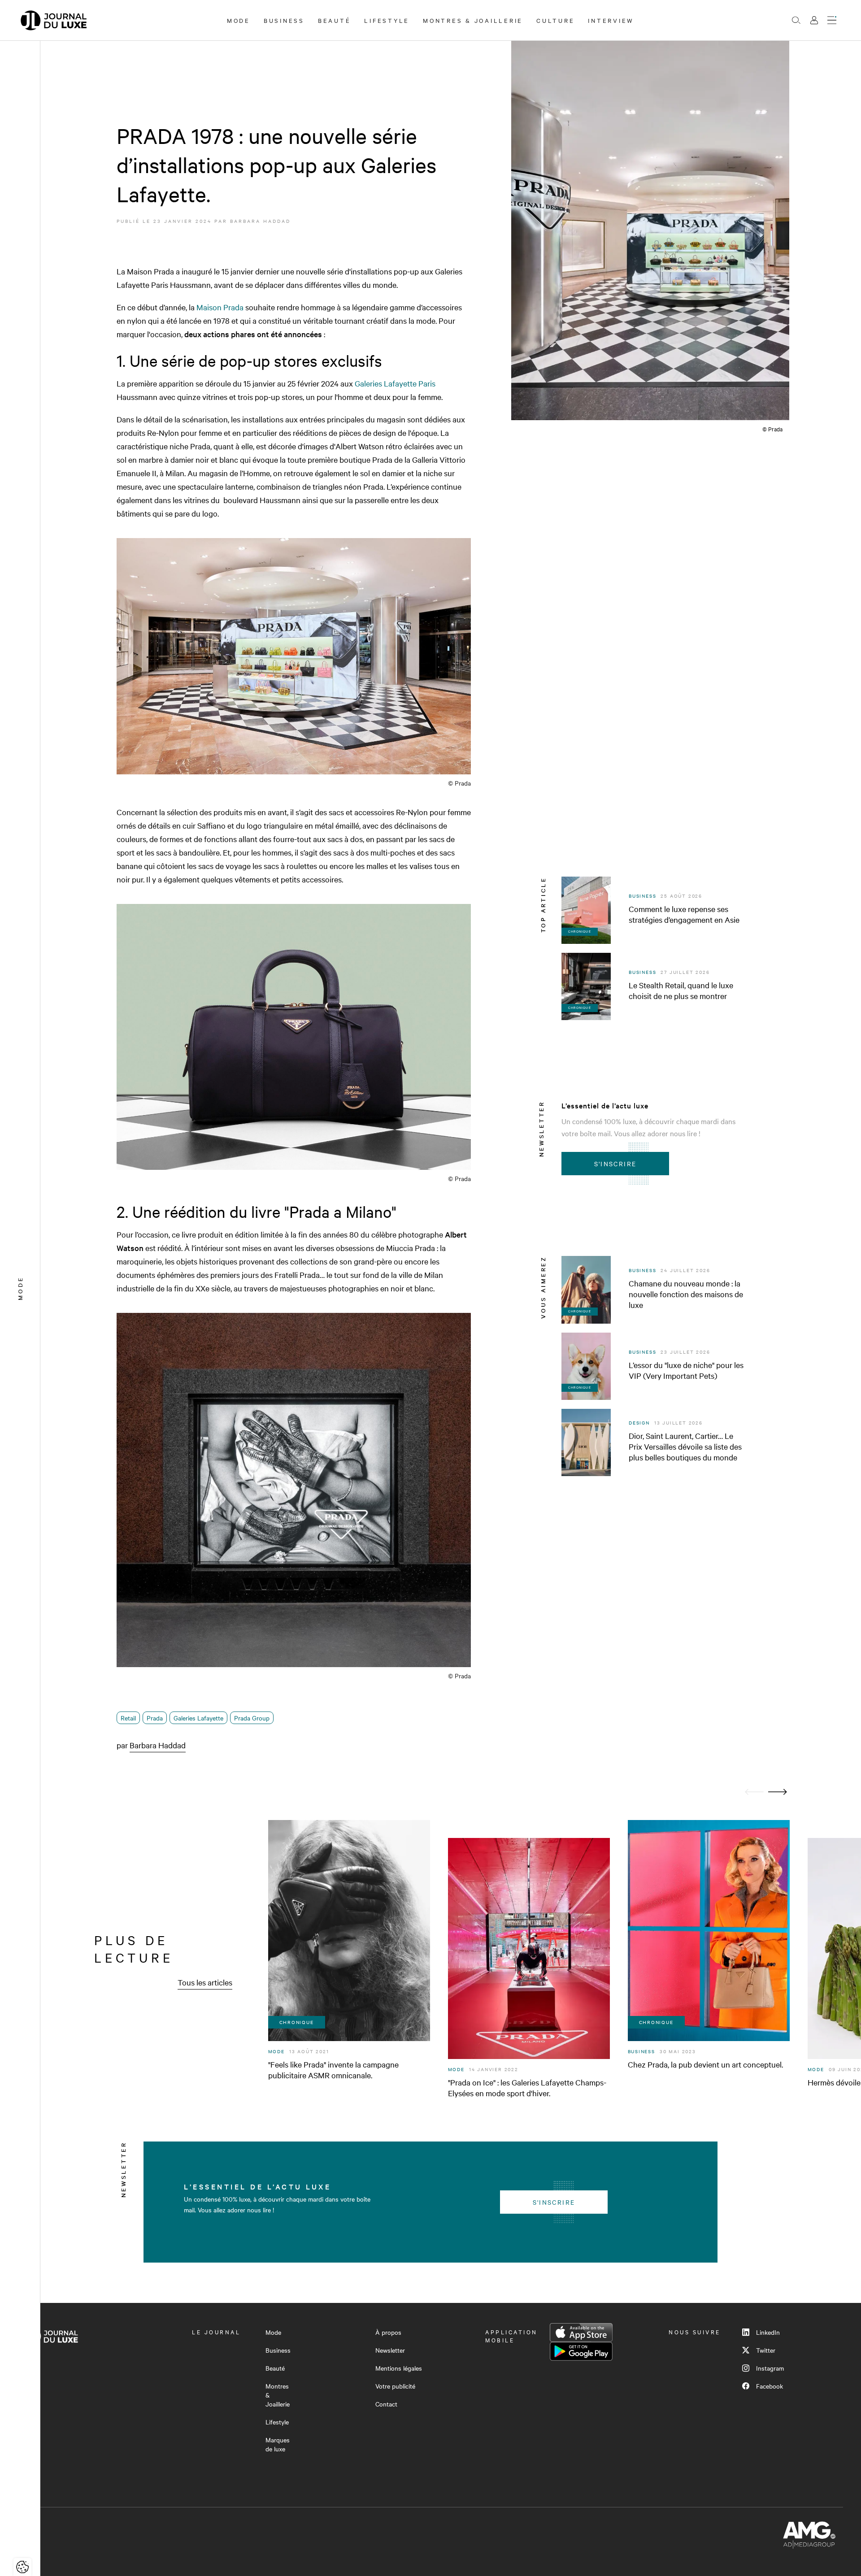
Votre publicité (395, 2386)
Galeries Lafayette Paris (395, 383)
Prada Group (252, 1718)
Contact (386, 2404)
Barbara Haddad (260, 221)
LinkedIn (768, 2332)
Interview (611, 20)
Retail (128, 1718)
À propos (388, 2332)
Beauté (335, 20)
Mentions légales (399, 2368)
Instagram (770, 2368)
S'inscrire (615, 1164)
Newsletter (390, 2350)
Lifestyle (387, 20)
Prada (155, 1718)
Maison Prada (220, 307)
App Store (581, 2333)
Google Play (581, 2351)
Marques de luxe (278, 2444)
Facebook (770, 2386)
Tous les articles (205, 1982)
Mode (239, 20)
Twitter (766, 2350)
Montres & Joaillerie (473, 20)
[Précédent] (754, 1792)
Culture (555, 20)
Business (284, 20)
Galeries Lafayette (198, 1718)
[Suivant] (778, 1792)
